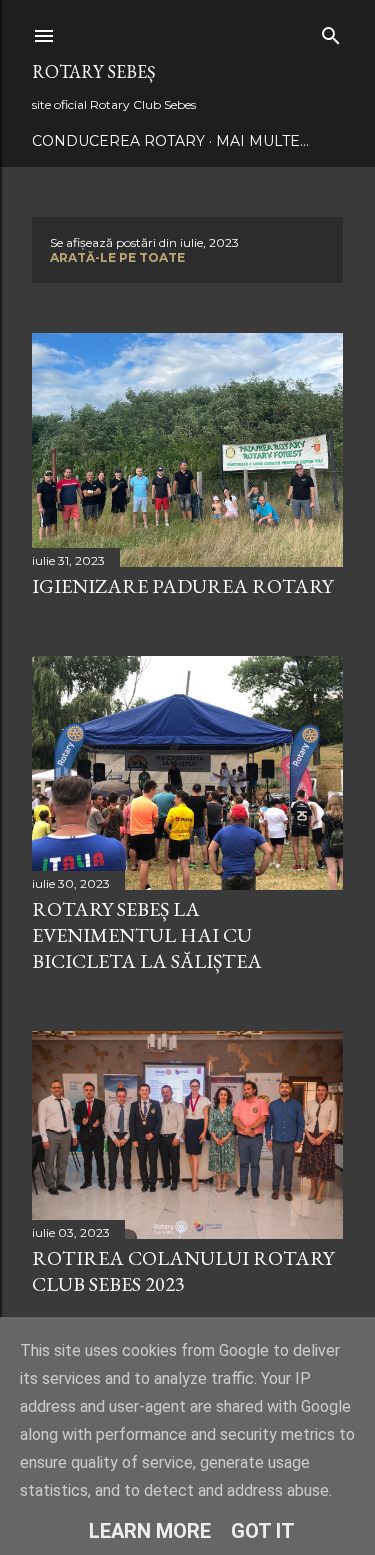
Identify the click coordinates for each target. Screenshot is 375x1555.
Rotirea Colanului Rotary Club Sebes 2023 (183, 1271)
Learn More (150, 1531)
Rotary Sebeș (93, 71)
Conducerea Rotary (118, 141)
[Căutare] (331, 31)
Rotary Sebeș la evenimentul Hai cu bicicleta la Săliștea (147, 935)
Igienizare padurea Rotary (182, 586)
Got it (263, 1531)
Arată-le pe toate (117, 257)
